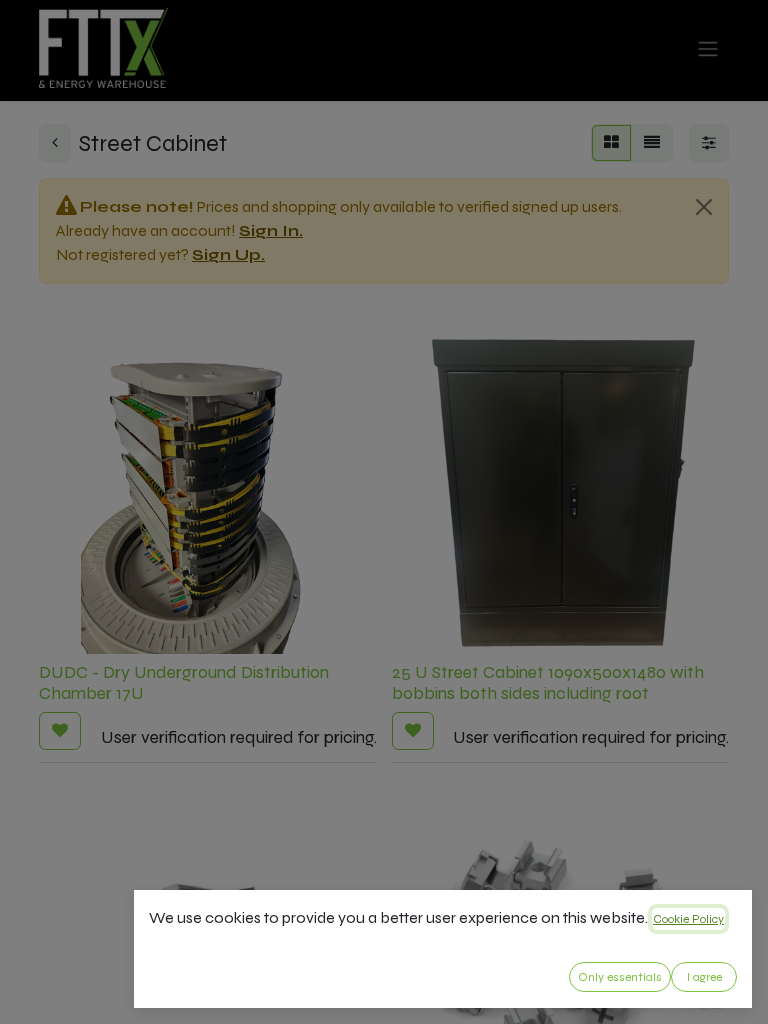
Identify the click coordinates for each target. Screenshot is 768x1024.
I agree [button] (704, 977)
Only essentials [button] (620, 977)
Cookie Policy (688, 919)
